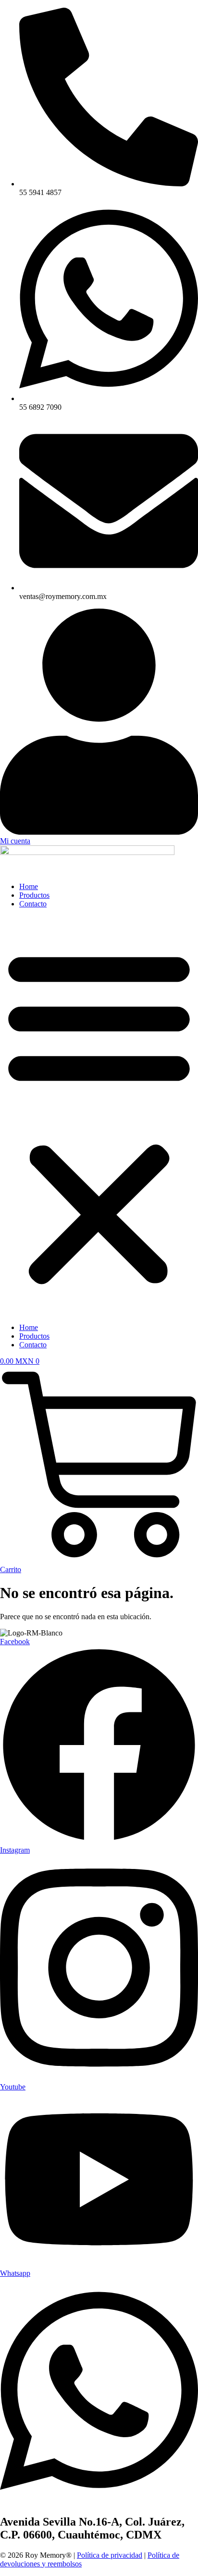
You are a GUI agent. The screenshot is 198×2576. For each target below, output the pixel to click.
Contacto (33, 904)
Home (29, 886)
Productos (34, 895)
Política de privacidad (110, 2555)
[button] (99, 1116)
